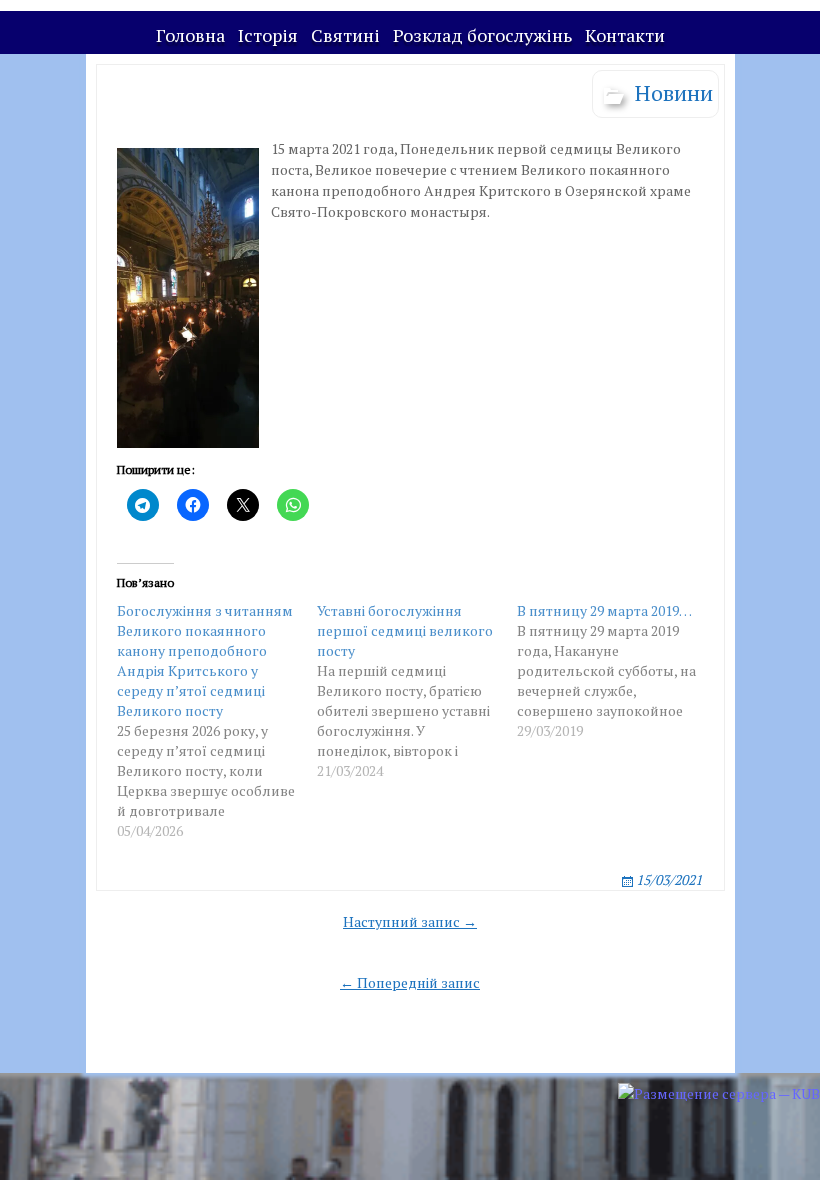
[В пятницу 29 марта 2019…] (617, 671)
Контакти (625, 35)
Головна (190, 35)
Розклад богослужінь (482, 35)
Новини (674, 92)
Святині (345, 35)
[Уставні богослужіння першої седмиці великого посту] (417, 691)
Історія (268, 35)
